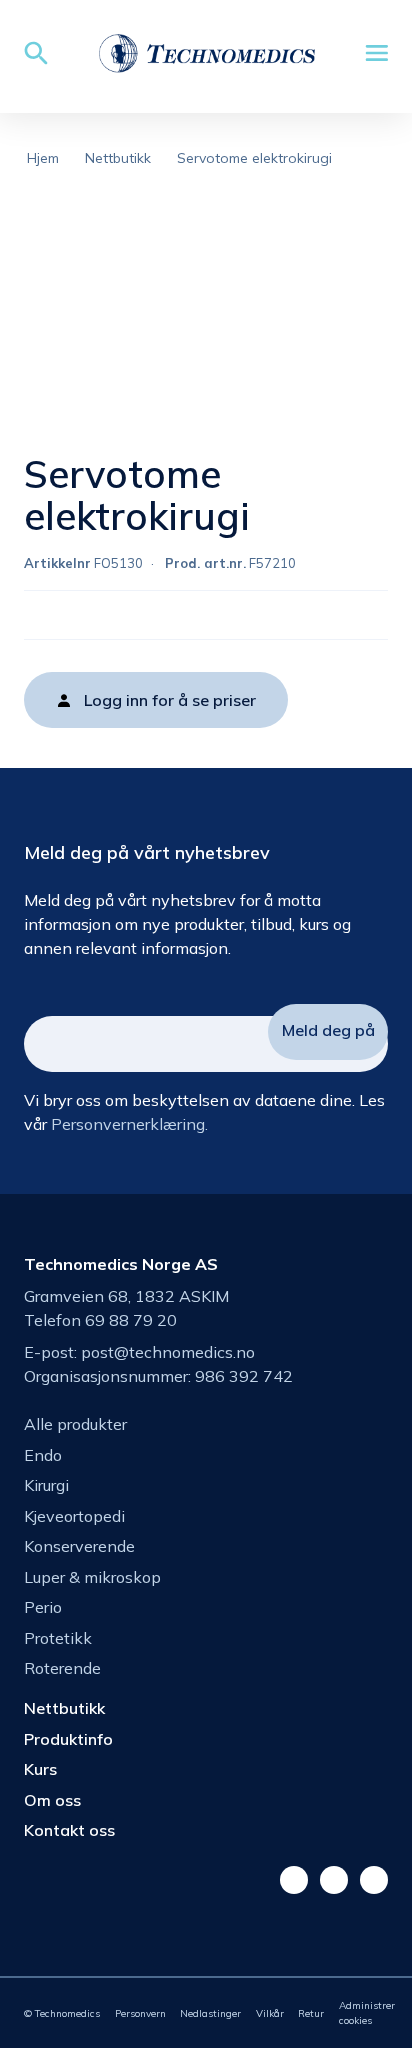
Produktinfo (68, 1739)
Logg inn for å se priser (170, 700)
